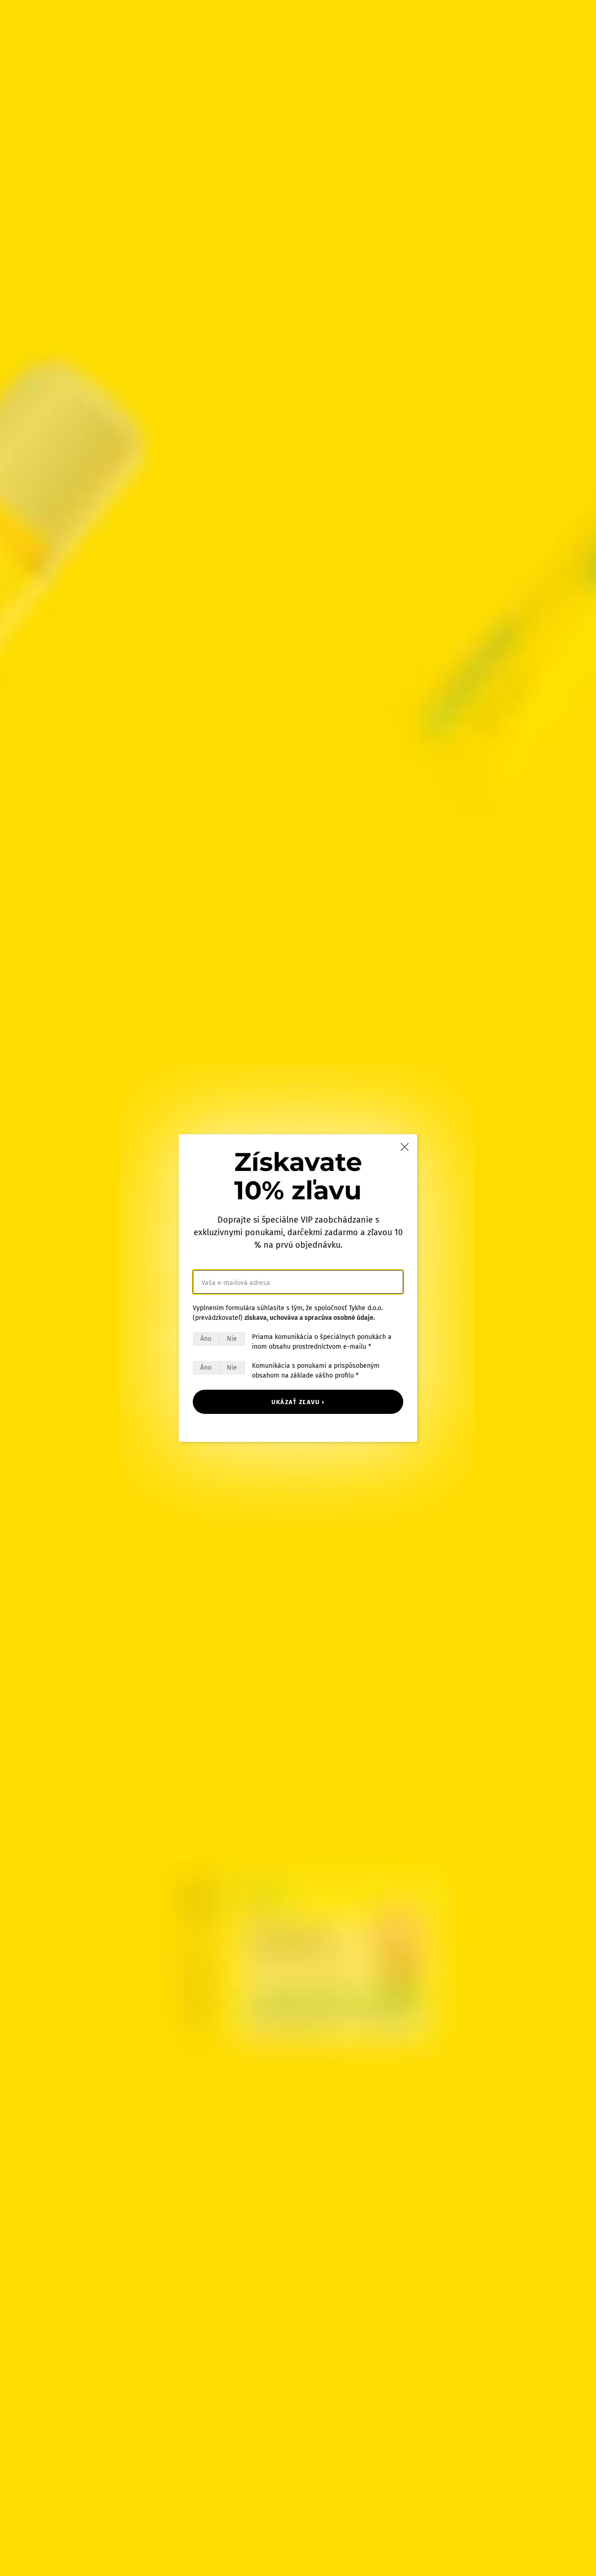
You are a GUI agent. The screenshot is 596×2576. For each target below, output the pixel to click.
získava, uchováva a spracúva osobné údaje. (310, 1318)
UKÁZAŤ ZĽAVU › (298, 1402)
